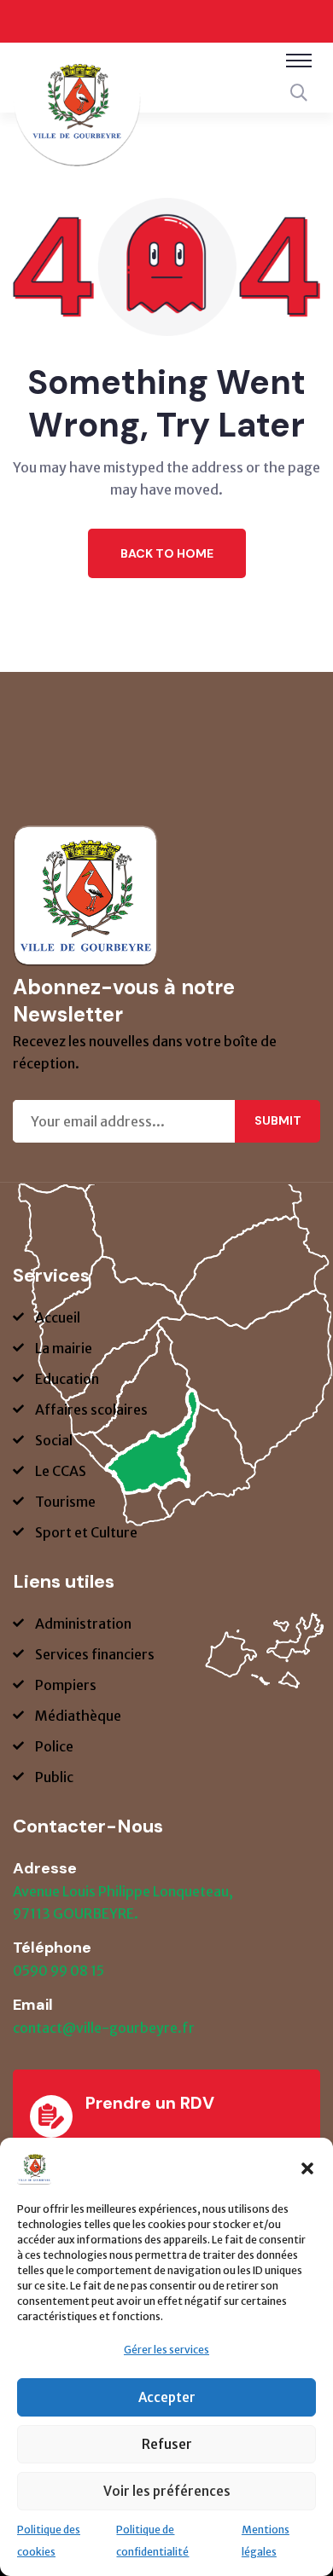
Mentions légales (266, 2541)
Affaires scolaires (91, 1410)
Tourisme (65, 1502)
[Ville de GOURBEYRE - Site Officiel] (77, 113)
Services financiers (95, 1654)
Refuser (167, 2444)
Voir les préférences (167, 2491)
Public (54, 1777)
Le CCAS (61, 1471)
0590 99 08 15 (58, 1971)
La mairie (64, 1348)
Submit (278, 1120)
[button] (307, 2168)
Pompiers (66, 1685)
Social (54, 1440)
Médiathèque (78, 1716)
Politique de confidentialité (152, 2541)
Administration (83, 1624)
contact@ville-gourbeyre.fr (104, 2028)
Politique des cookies (49, 2541)
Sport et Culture (86, 1532)
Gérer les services (166, 2350)
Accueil (58, 1317)
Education (67, 1379)
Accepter (167, 2397)
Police (54, 1746)
